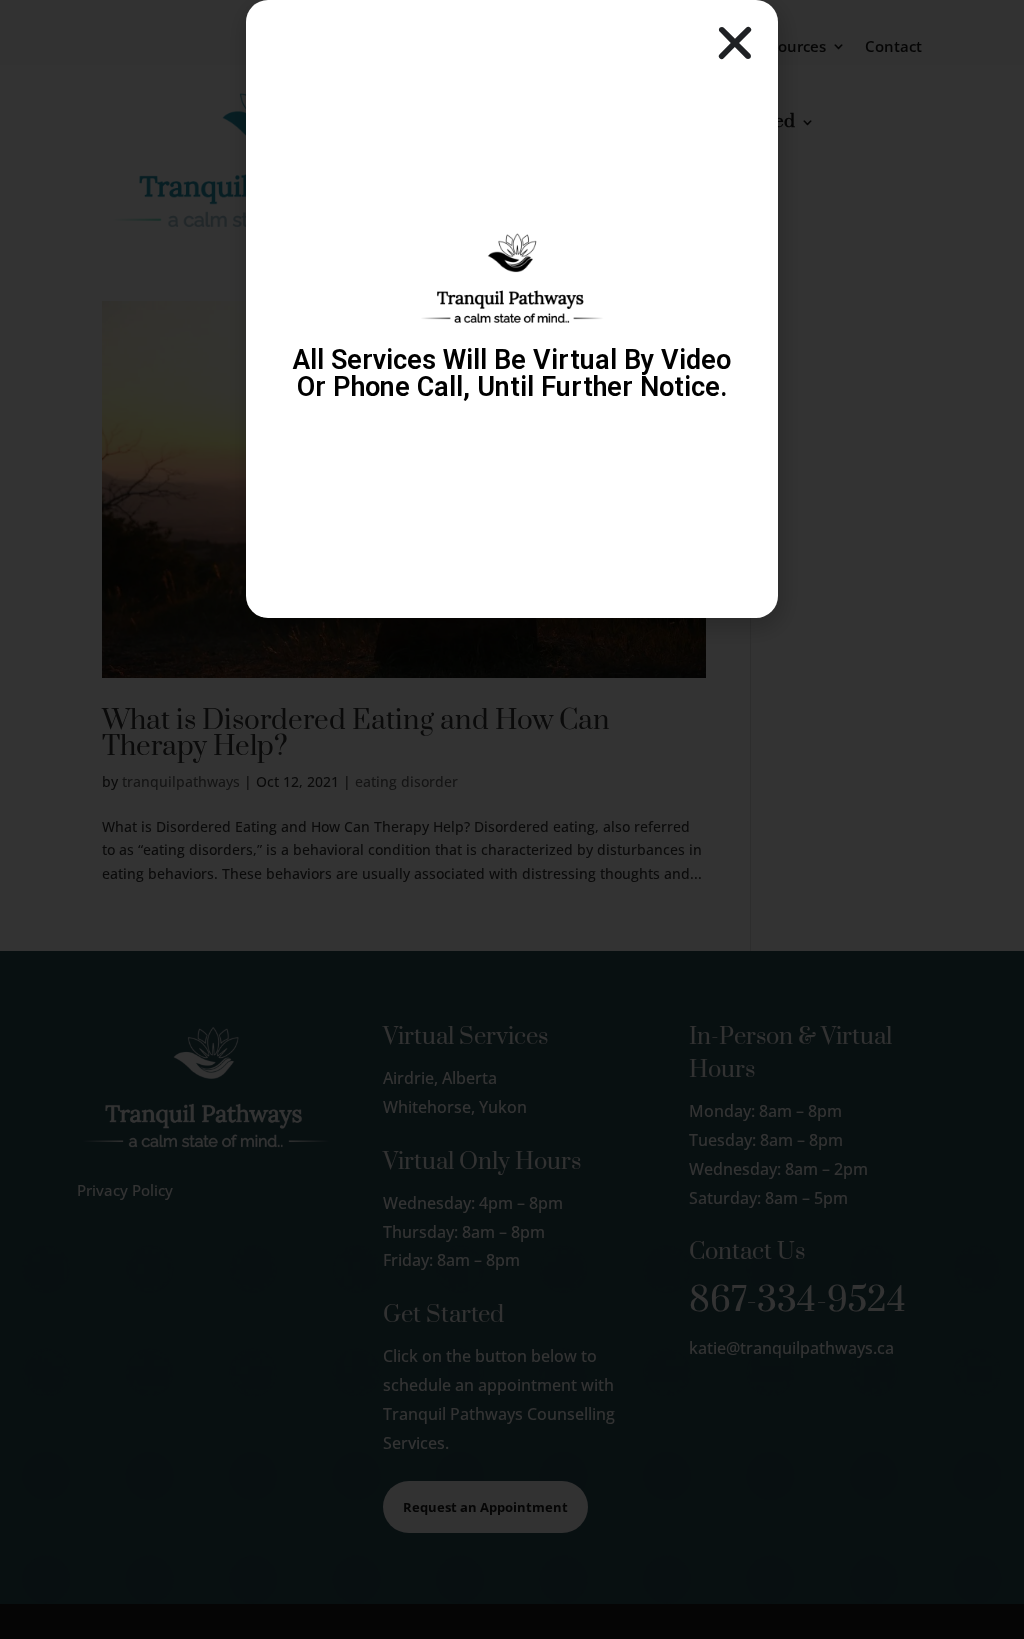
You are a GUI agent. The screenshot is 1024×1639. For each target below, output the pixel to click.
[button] (735, 43)
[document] (512, 819)
